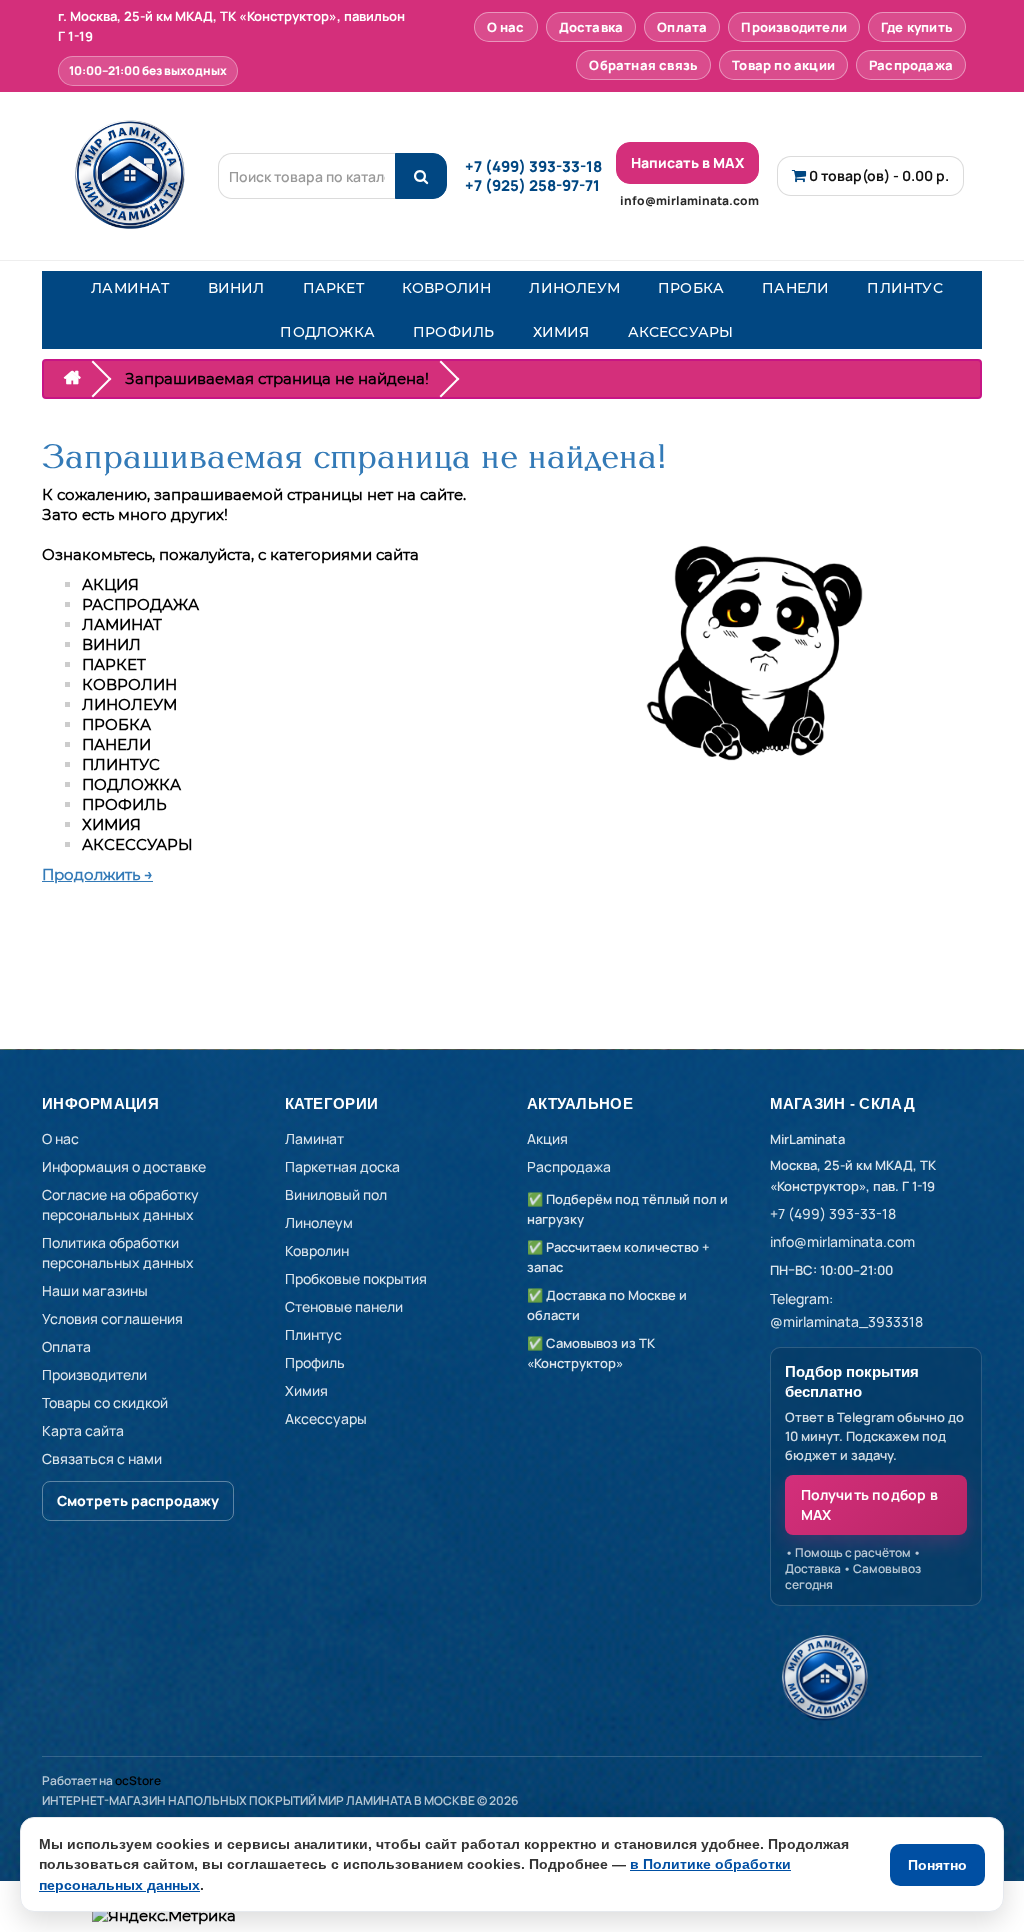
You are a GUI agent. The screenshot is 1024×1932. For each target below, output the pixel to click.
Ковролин (317, 1250)
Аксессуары (326, 1418)
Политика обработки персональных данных (118, 1252)
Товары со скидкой (105, 1402)
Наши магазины (95, 1290)
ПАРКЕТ (333, 288)
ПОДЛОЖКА (327, 332)
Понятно (937, 1865)
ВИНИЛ (236, 288)
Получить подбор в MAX (869, 1504)
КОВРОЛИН (447, 288)
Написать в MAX (687, 162)
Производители (794, 27)
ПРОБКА (691, 288)
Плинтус (313, 1334)
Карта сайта (83, 1430)
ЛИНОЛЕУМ (574, 288)
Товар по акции (783, 65)
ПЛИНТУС (904, 288)
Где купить (917, 27)
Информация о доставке (124, 1166)
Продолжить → (97, 874)
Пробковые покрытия (356, 1278)
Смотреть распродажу (138, 1500)
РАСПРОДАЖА (140, 604)
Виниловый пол (336, 1194)
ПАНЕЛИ (795, 288)
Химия (306, 1390)
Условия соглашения (112, 1318)
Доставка (591, 27)
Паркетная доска (342, 1166)
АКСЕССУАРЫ (681, 332)
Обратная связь (643, 65)
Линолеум (319, 1222)
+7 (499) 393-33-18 (533, 166)
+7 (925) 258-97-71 (532, 185)
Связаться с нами (102, 1458)
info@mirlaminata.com (689, 200)
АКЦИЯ (110, 584)
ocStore (138, 1780)
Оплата (682, 27)
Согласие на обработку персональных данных (120, 1204)
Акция (547, 1138)
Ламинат (314, 1138)
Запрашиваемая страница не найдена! (277, 378)
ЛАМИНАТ (130, 288)
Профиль (315, 1362)
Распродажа (911, 65)
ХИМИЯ (561, 332)
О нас (506, 27)
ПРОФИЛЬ (453, 332)
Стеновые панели (344, 1306)
